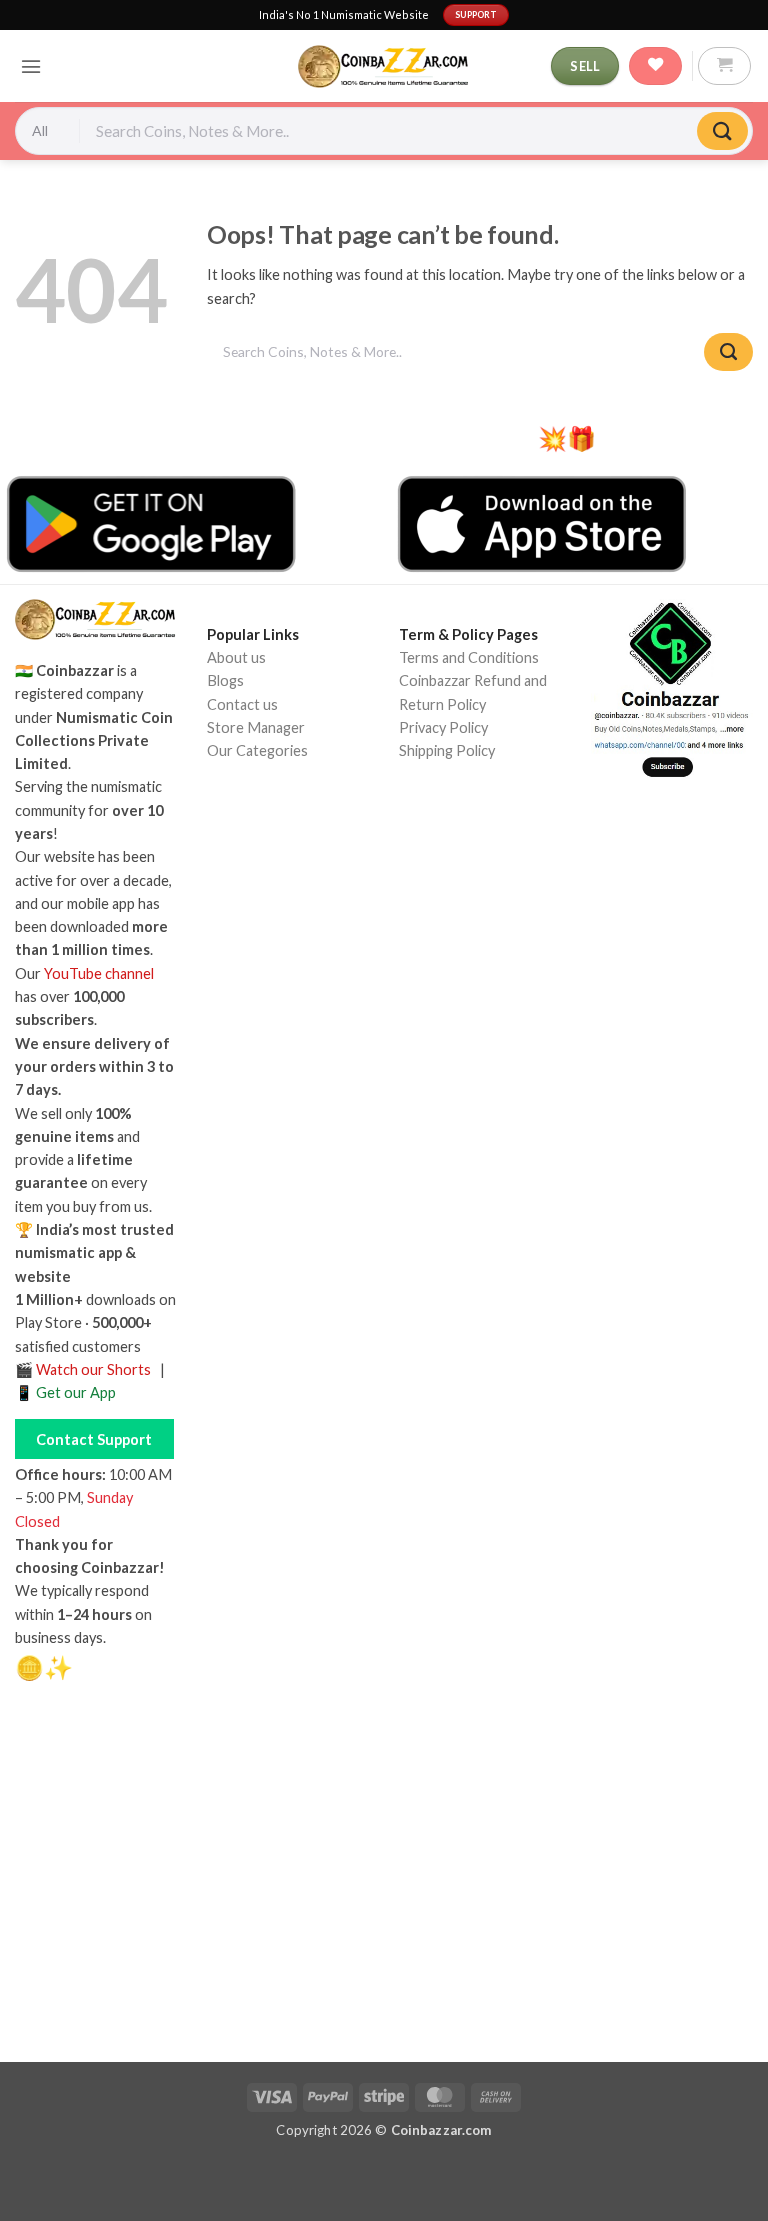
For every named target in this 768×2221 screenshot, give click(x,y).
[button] (31, 66)
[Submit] (722, 131)
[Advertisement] (384, 1880)
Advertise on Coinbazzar (286, 862)
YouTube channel (99, 973)
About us (236, 657)
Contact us (242, 704)
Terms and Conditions (469, 657)
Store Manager (256, 727)
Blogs (225, 680)
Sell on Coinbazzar (265, 839)
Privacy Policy (443, 727)
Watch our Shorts (93, 1369)
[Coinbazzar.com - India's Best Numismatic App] (384, 66)
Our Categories (257, 750)
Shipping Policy (447, 750)
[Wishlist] (655, 66)
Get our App (76, 1392)
